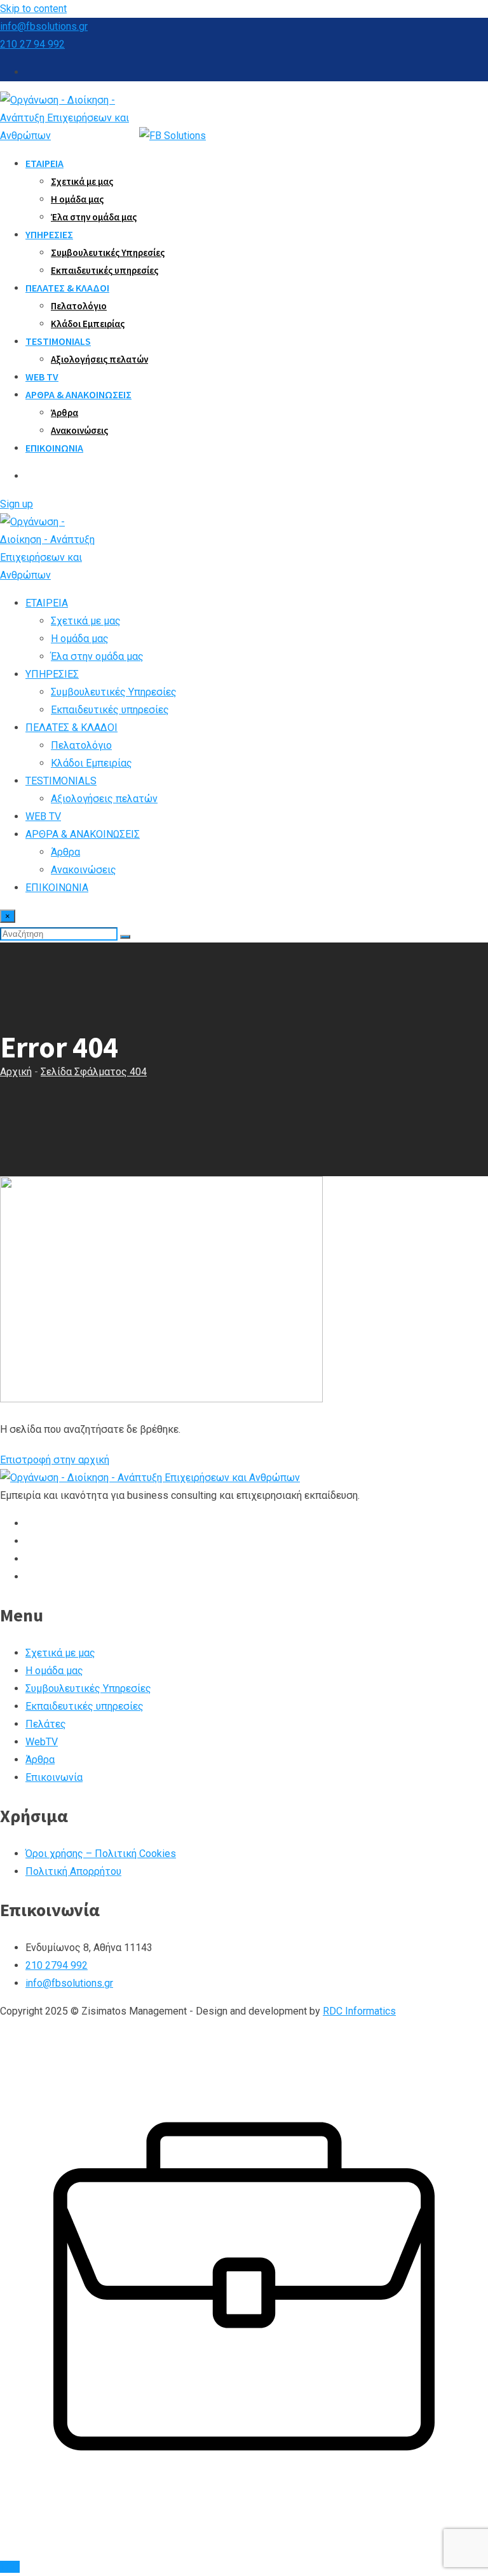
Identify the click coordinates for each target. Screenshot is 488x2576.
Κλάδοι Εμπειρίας (88, 324)
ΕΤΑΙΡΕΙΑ (44, 163)
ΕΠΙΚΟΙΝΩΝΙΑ (54, 448)
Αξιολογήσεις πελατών (99, 359)
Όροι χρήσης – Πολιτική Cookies (101, 1854)
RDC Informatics (359, 2011)
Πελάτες (46, 1724)
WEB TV (42, 377)
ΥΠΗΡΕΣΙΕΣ (49, 234)
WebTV (42, 1742)
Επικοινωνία (54, 1777)
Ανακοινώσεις (79, 430)
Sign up (17, 504)
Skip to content (33, 9)
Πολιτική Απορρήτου (73, 1871)
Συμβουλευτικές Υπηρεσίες (108, 252)
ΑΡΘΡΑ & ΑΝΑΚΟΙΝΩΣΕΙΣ (78, 394)
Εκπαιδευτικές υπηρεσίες (105, 270)
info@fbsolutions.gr (44, 26)
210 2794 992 (57, 1965)
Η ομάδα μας (77, 199)
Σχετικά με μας (82, 181)
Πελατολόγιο (79, 306)
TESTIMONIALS (58, 341)
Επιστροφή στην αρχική (55, 1460)
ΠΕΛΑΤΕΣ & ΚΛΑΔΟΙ (67, 288)
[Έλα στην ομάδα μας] (244, 2549)
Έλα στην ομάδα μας (94, 217)
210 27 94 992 (32, 44)
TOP (10, 2567)
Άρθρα (64, 413)
